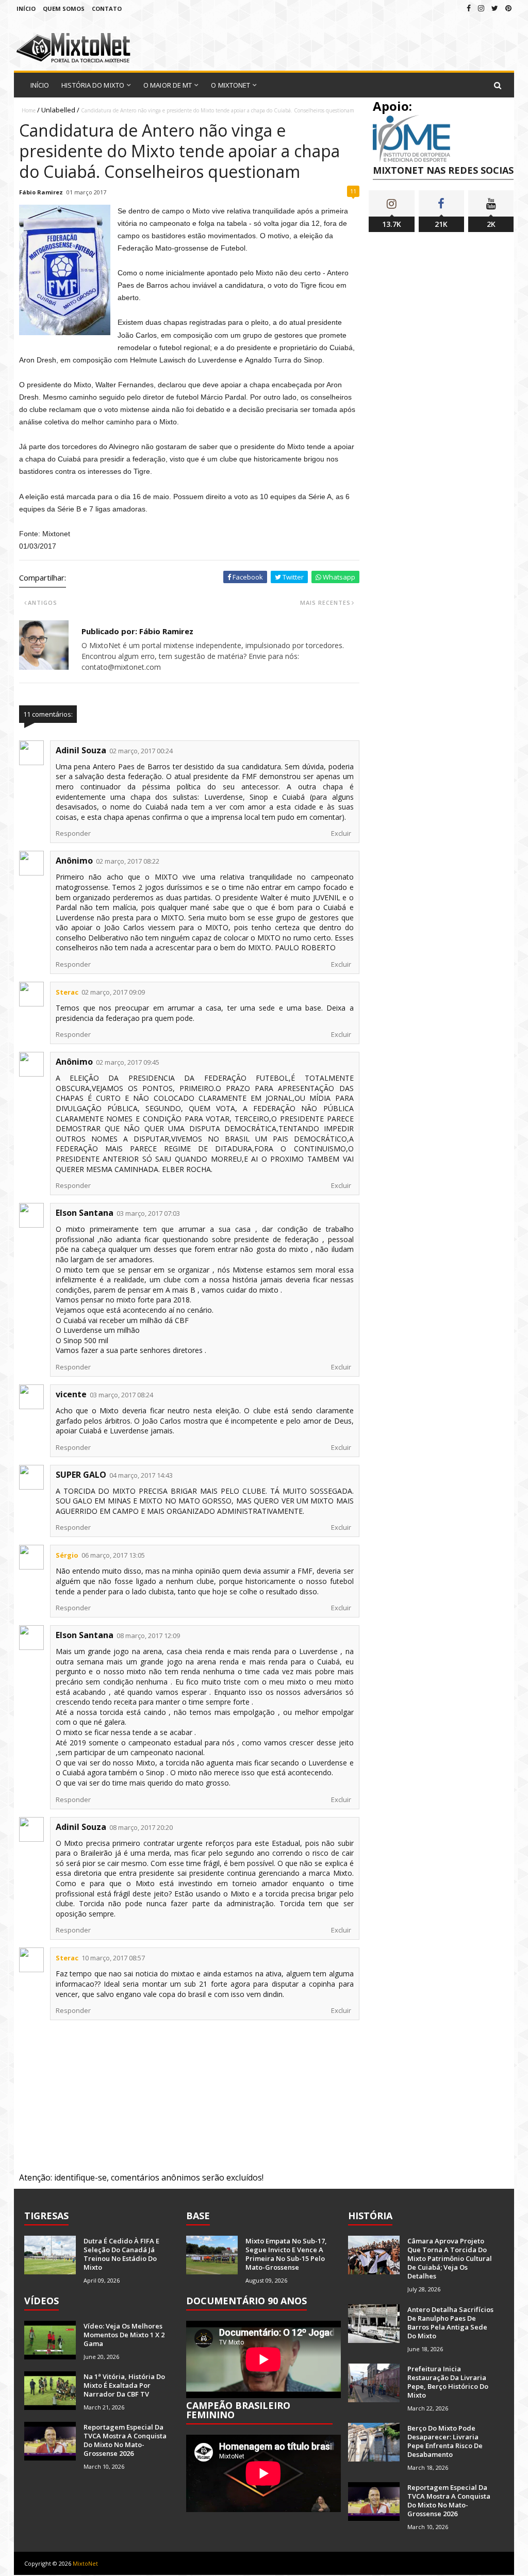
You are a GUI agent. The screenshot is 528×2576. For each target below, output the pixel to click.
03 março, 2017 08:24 (121, 1395)
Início (26, 9)
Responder (73, 833)
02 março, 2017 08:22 (128, 861)
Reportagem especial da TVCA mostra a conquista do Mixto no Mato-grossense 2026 (125, 2440)
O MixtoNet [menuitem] (230, 85)
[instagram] (481, 8)
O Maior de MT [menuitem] (168, 85)
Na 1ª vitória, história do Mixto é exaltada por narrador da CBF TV (124, 2385)
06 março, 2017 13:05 (113, 1555)
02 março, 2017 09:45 (128, 1062)
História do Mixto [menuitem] (93, 85)
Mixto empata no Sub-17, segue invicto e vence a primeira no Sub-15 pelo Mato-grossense (286, 2254)
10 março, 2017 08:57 (113, 1958)
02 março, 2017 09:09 (113, 992)
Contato (107, 9)
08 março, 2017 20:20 (141, 1827)
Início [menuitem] (40, 85)
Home (29, 110)
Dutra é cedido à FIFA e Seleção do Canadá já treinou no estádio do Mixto (121, 2254)
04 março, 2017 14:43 (141, 1475)
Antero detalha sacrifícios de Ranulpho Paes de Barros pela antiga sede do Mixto (450, 2323)
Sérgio (67, 1555)
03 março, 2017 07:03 (148, 1213)
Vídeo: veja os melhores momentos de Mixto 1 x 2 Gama (124, 2335)
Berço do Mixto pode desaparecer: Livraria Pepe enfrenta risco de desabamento (445, 2441)
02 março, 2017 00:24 (141, 751)
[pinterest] (508, 8)
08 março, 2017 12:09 (148, 1636)
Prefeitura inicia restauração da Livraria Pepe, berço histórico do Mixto (448, 2382)
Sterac (67, 992)
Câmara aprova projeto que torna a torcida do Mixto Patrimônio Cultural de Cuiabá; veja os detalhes (450, 2258)
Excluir (341, 833)
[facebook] (469, 8)
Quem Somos (64, 9)
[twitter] (495, 8)
